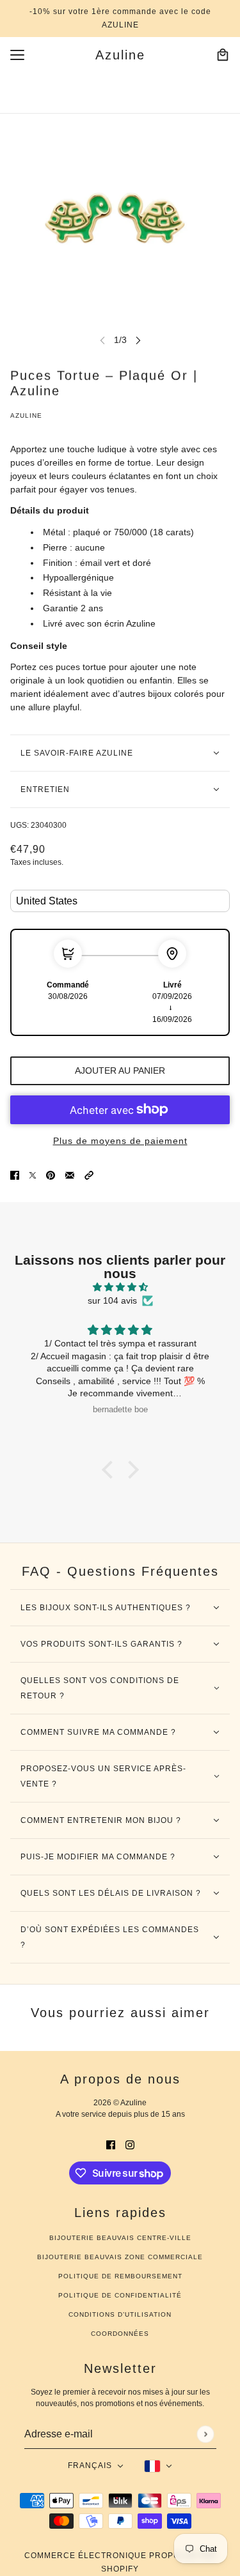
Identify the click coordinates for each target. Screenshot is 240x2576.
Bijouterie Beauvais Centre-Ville (120, 2238)
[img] (120, 1287)
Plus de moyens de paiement (120, 1141)
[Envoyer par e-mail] (70, 1175)
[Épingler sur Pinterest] (51, 1175)
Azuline (26, 415)
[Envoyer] (205, 2434)
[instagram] (130, 2145)
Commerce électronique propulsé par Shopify (120, 2562)
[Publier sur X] (33, 1175)
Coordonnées (120, 2334)
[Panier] (223, 55)
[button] (89, 1175)
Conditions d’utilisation (120, 2314)
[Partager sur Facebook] (15, 1175)
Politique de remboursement (120, 2276)
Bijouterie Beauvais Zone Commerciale (120, 2257)
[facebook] (111, 2145)
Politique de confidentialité (120, 2295)
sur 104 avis (112, 1300)
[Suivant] (138, 340)
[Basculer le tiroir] (17, 55)
